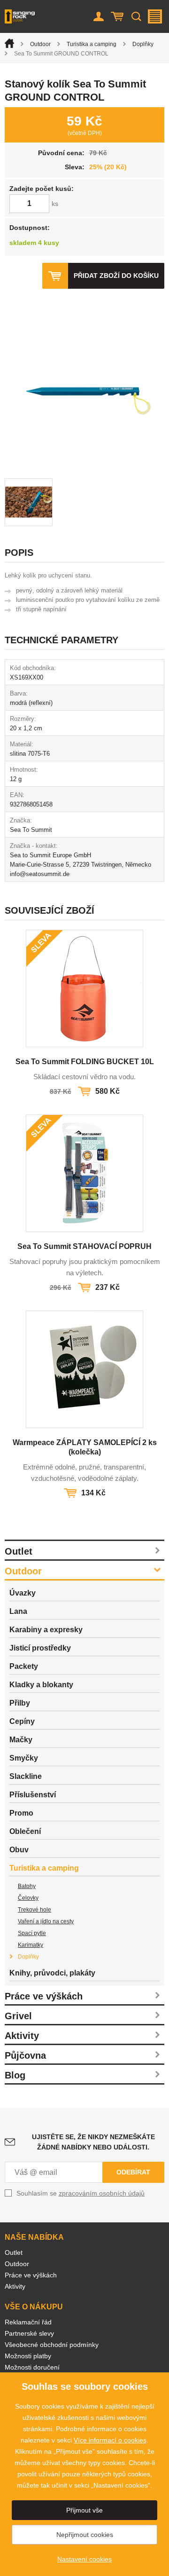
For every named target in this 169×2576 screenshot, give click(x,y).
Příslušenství (33, 1795)
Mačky (21, 1740)
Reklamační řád (28, 2322)
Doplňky (143, 44)
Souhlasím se (81, 2193)
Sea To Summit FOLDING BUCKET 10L (85, 1062)
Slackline (26, 1776)
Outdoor (40, 44)
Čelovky (28, 1898)
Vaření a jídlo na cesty (46, 1921)
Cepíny (22, 1721)
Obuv (19, 1850)
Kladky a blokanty (41, 1685)
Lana (18, 1611)
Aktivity (22, 2036)
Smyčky (24, 1758)
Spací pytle (32, 1933)
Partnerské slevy (29, 2333)
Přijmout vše (84, 2510)
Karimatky (31, 1945)
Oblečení (25, 1831)
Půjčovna (25, 2055)
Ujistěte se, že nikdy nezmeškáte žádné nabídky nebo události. (93, 2142)
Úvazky (23, 1593)
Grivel (18, 2016)
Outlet (19, 1551)
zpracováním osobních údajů (102, 2193)
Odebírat (133, 2172)
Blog (15, 2075)
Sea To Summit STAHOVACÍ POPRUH (84, 1246)
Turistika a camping (92, 44)
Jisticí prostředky (40, 1648)
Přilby (20, 1703)
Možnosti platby (28, 2356)
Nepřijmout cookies (85, 2535)
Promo (21, 1813)
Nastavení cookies (84, 2559)
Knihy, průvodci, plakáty (52, 1973)
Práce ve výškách (44, 1996)
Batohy (27, 1886)
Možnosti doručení (32, 2367)
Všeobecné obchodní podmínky (52, 2345)
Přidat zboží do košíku (116, 276)
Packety (24, 1666)
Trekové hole (35, 1910)
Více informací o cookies (110, 2440)
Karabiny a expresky (46, 1630)
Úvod (9, 43)
